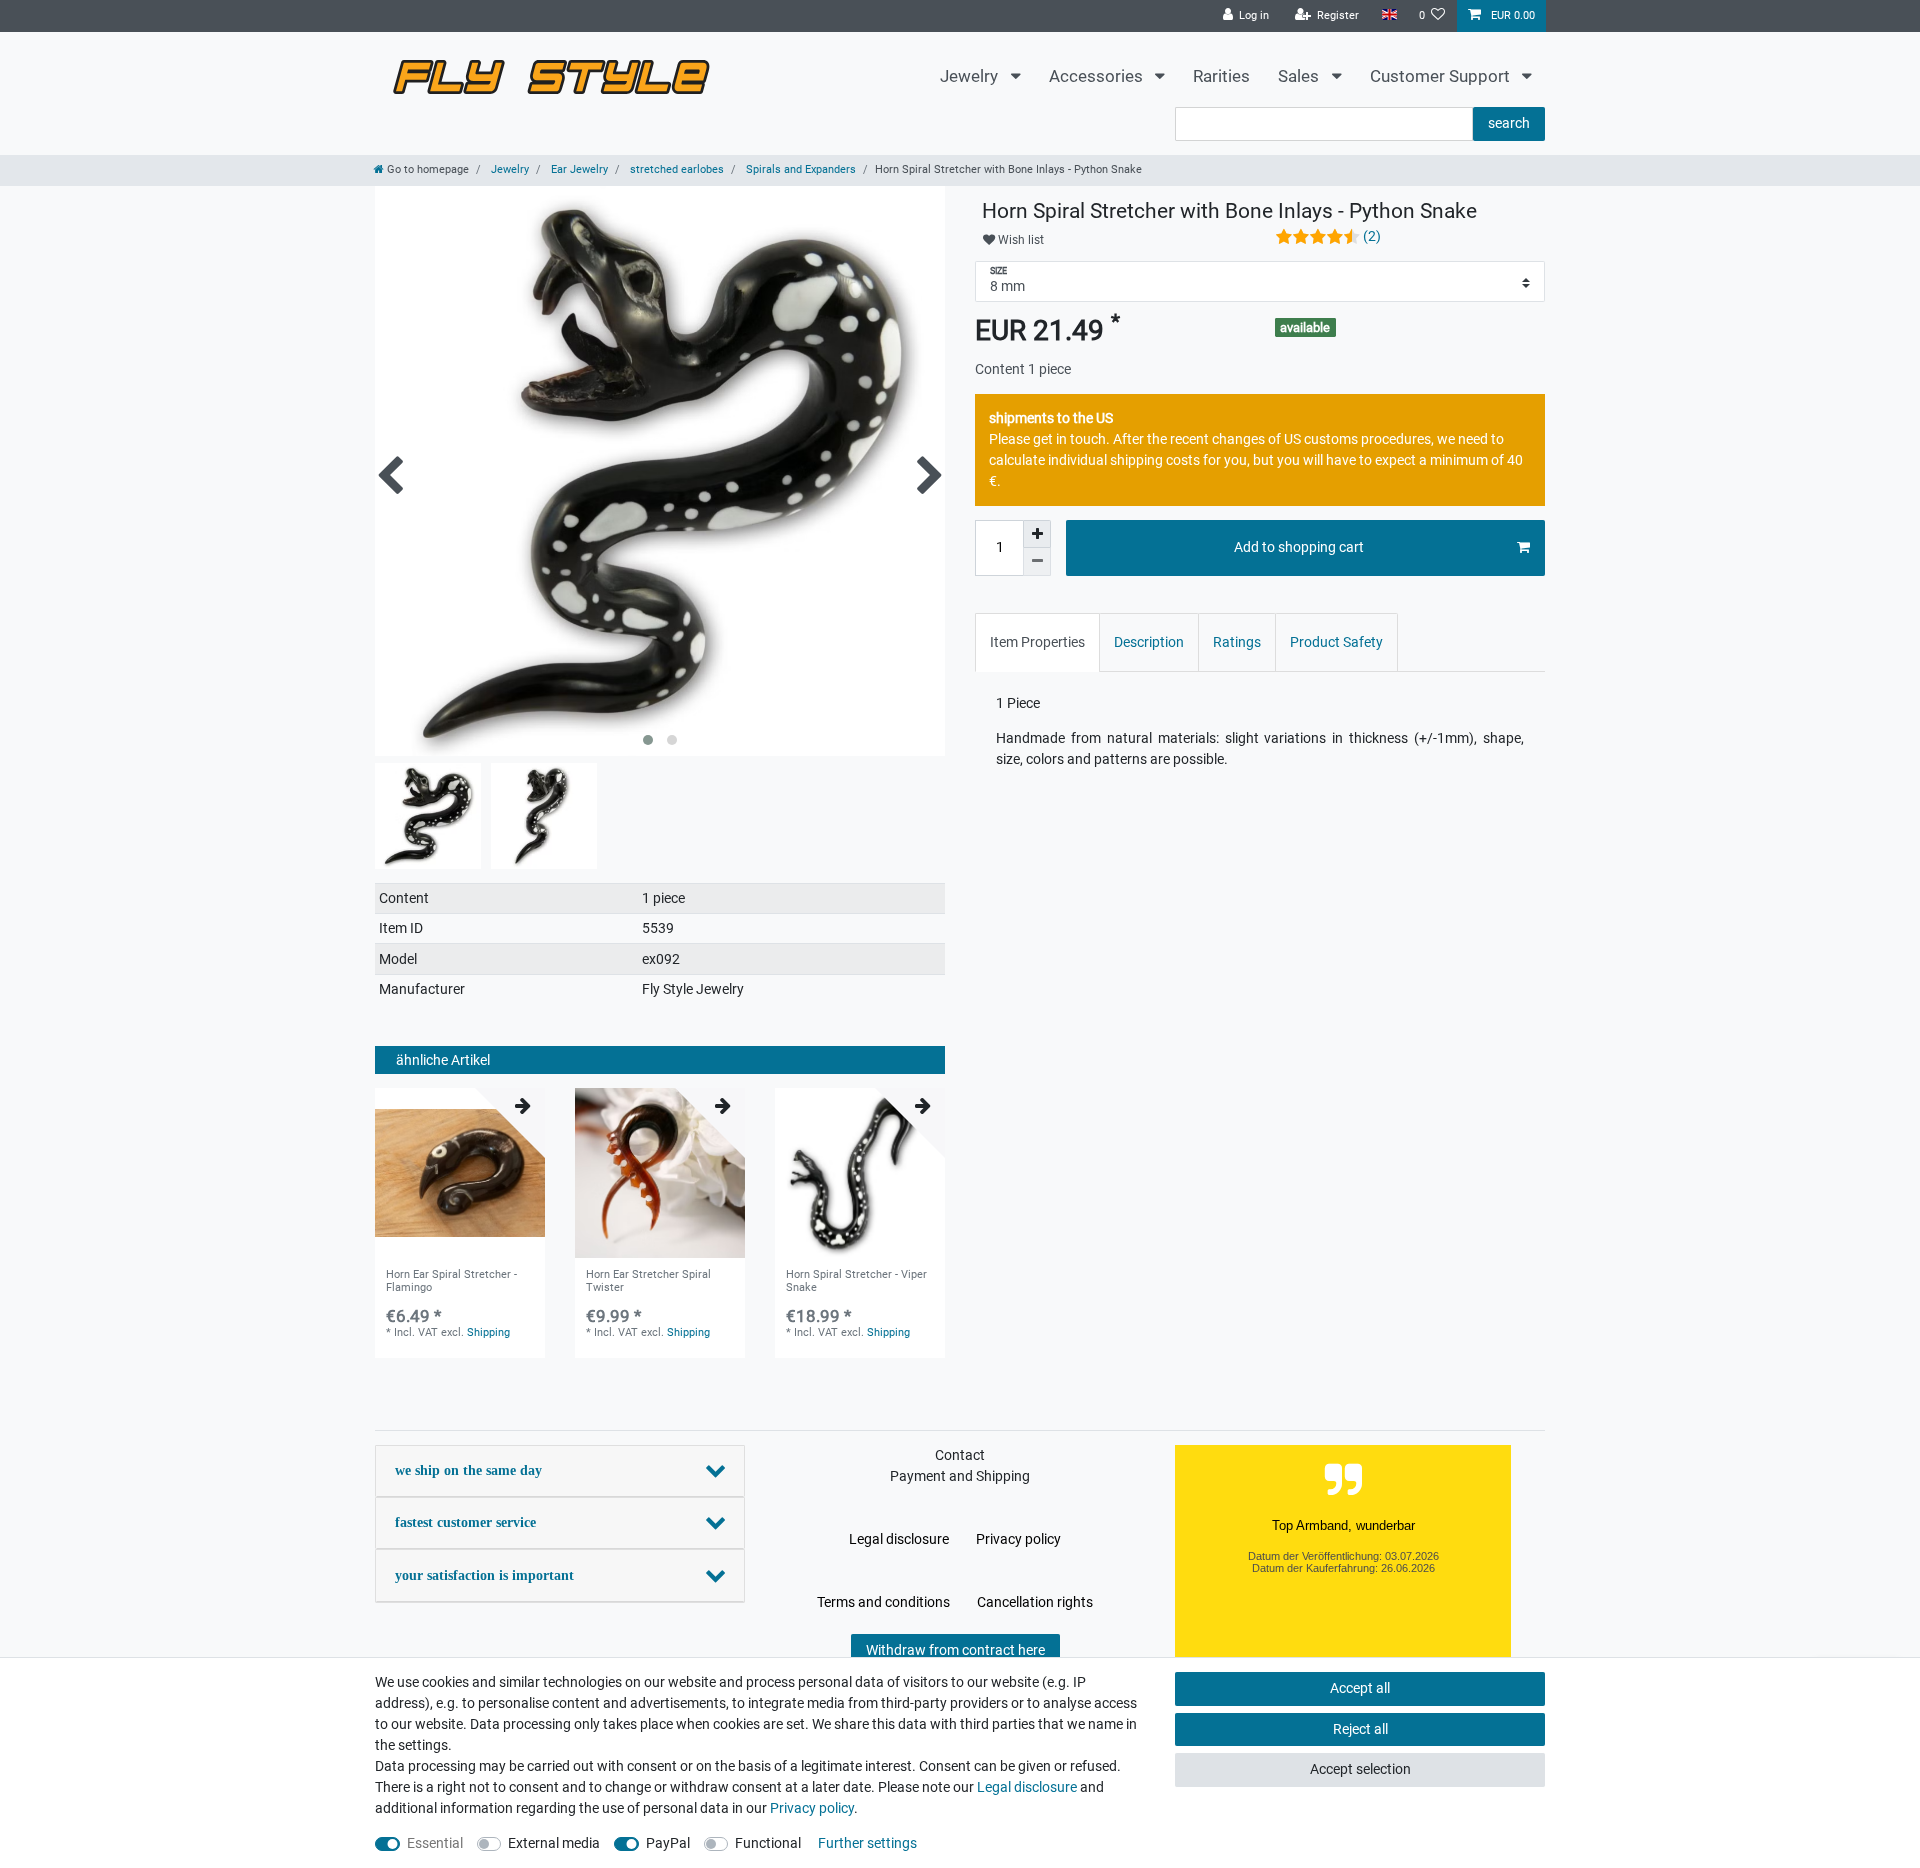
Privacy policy (1018, 1539)
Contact (960, 1455)
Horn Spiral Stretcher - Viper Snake (856, 1281)
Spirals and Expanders (799, 169)
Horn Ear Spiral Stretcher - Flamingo (451, 1281)
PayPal (668, 1843)
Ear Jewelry (578, 169)
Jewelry (971, 76)
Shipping (488, 1332)
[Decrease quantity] (1037, 562)
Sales (1300, 76)
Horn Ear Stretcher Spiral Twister (648, 1281)
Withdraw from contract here (955, 1650)
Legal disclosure (899, 1539)
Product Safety (1336, 642)
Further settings (867, 1843)
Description (1149, 642)
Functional (768, 1843)
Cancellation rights (1035, 1602)
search (1509, 123)
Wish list (1019, 240)
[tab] (1037, 642)
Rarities (1221, 76)
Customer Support (1442, 76)
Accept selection (1360, 1769)
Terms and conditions (883, 1602)
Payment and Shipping (960, 1476)
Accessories (1098, 76)
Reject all (1360, 1729)
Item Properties (1037, 642)
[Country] (1388, 15)
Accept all (1360, 1688)
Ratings (1237, 642)
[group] (460, 1173)
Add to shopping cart (1299, 547)
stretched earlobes (675, 169)
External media (554, 1843)
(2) (1372, 236)
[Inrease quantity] (1037, 534)
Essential (435, 1843)
